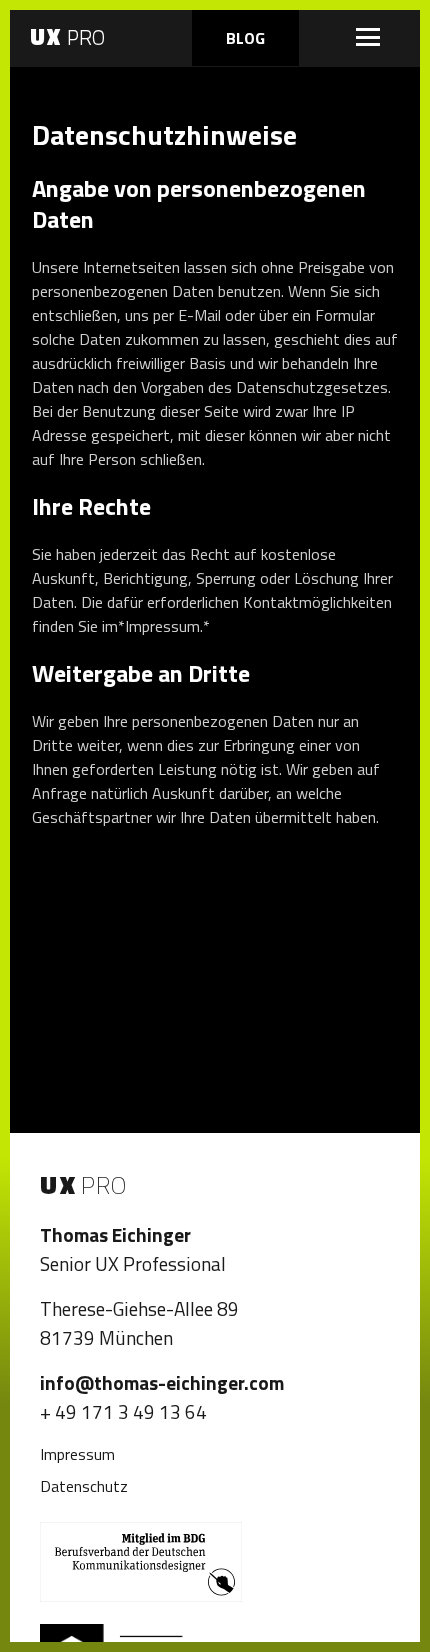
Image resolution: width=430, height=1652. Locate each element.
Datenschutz (84, 1486)
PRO (67, 37)
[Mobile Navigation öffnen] (368, 37)
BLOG (245, 38)
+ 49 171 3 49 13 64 (123, 1411)
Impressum (77, 1454)
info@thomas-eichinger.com (162, 1382)
